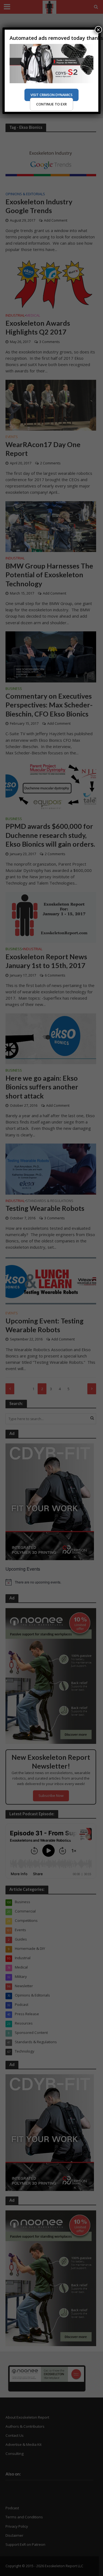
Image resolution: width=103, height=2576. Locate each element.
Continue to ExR (51, 104)
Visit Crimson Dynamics (51, 95)
